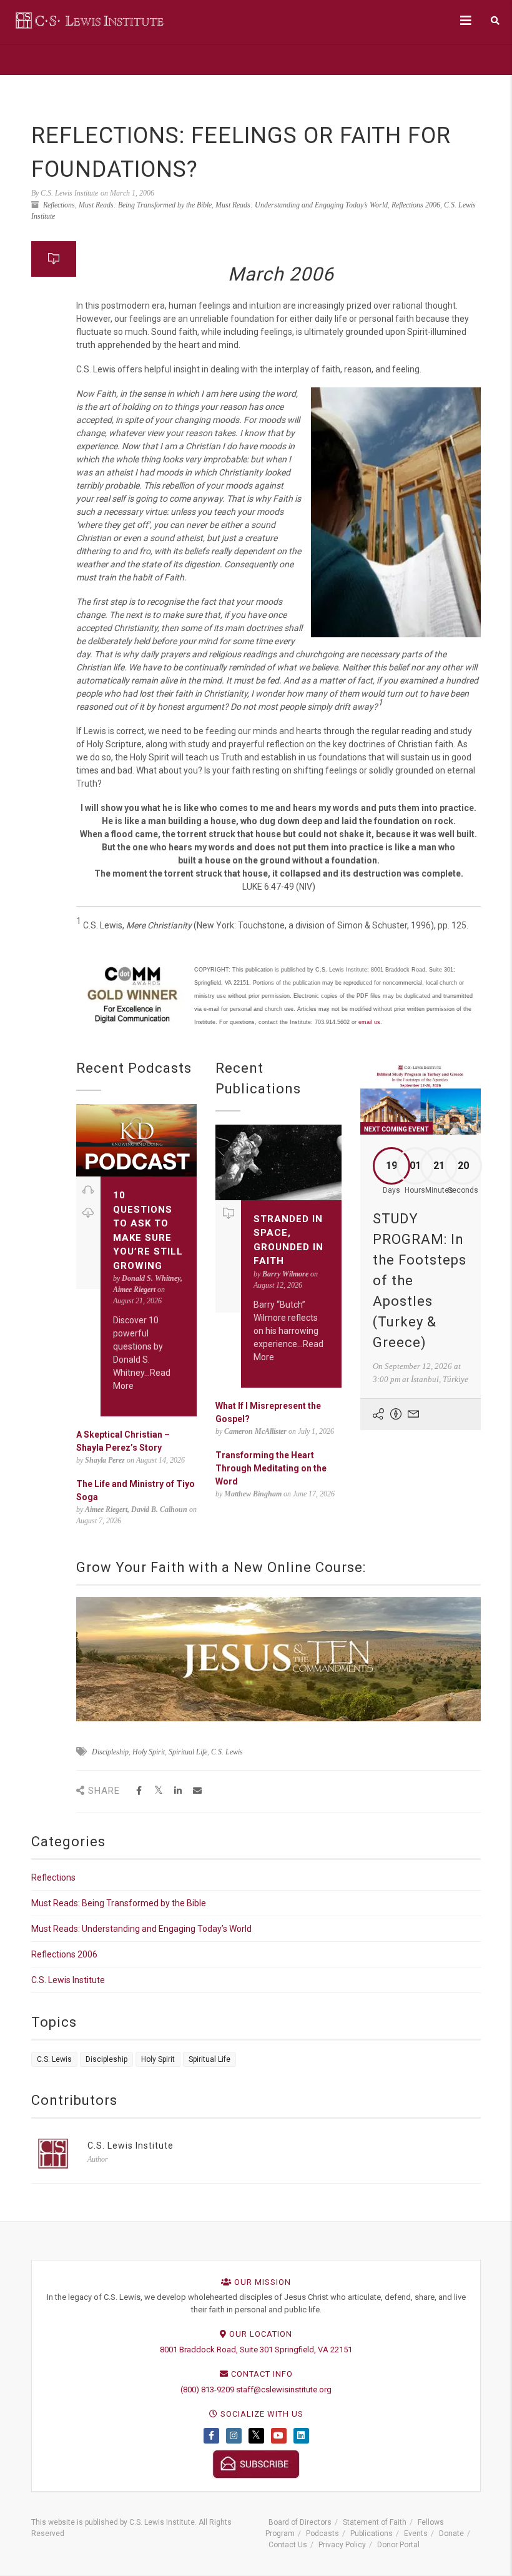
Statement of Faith (375, 2522)
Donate (451, 2534)
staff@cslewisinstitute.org (284, 2390)
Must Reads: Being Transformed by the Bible (145, 205)
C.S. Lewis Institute (68, 1980)
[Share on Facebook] (139, 1791)
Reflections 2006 (416, 205)
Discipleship (110, 1752)
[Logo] (91, 20)
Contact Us (288, 2545)
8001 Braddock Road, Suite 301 (216, 2350)
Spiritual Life (188, 1752)
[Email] (197, 1791)
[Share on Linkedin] (178, 1791)
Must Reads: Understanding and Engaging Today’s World (302, 205)
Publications (372, 2534)
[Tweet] (158, 1791)
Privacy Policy (342, 2545)
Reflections (59, 205)
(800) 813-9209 (207, 2390)
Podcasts (322, 2534)
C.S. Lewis (227, 1752)
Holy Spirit (149, 1752)
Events (416, 2534)
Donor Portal (398, 2545)
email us (369, 1022)
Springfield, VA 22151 (313, 2350)
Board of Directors (300, 2522)
